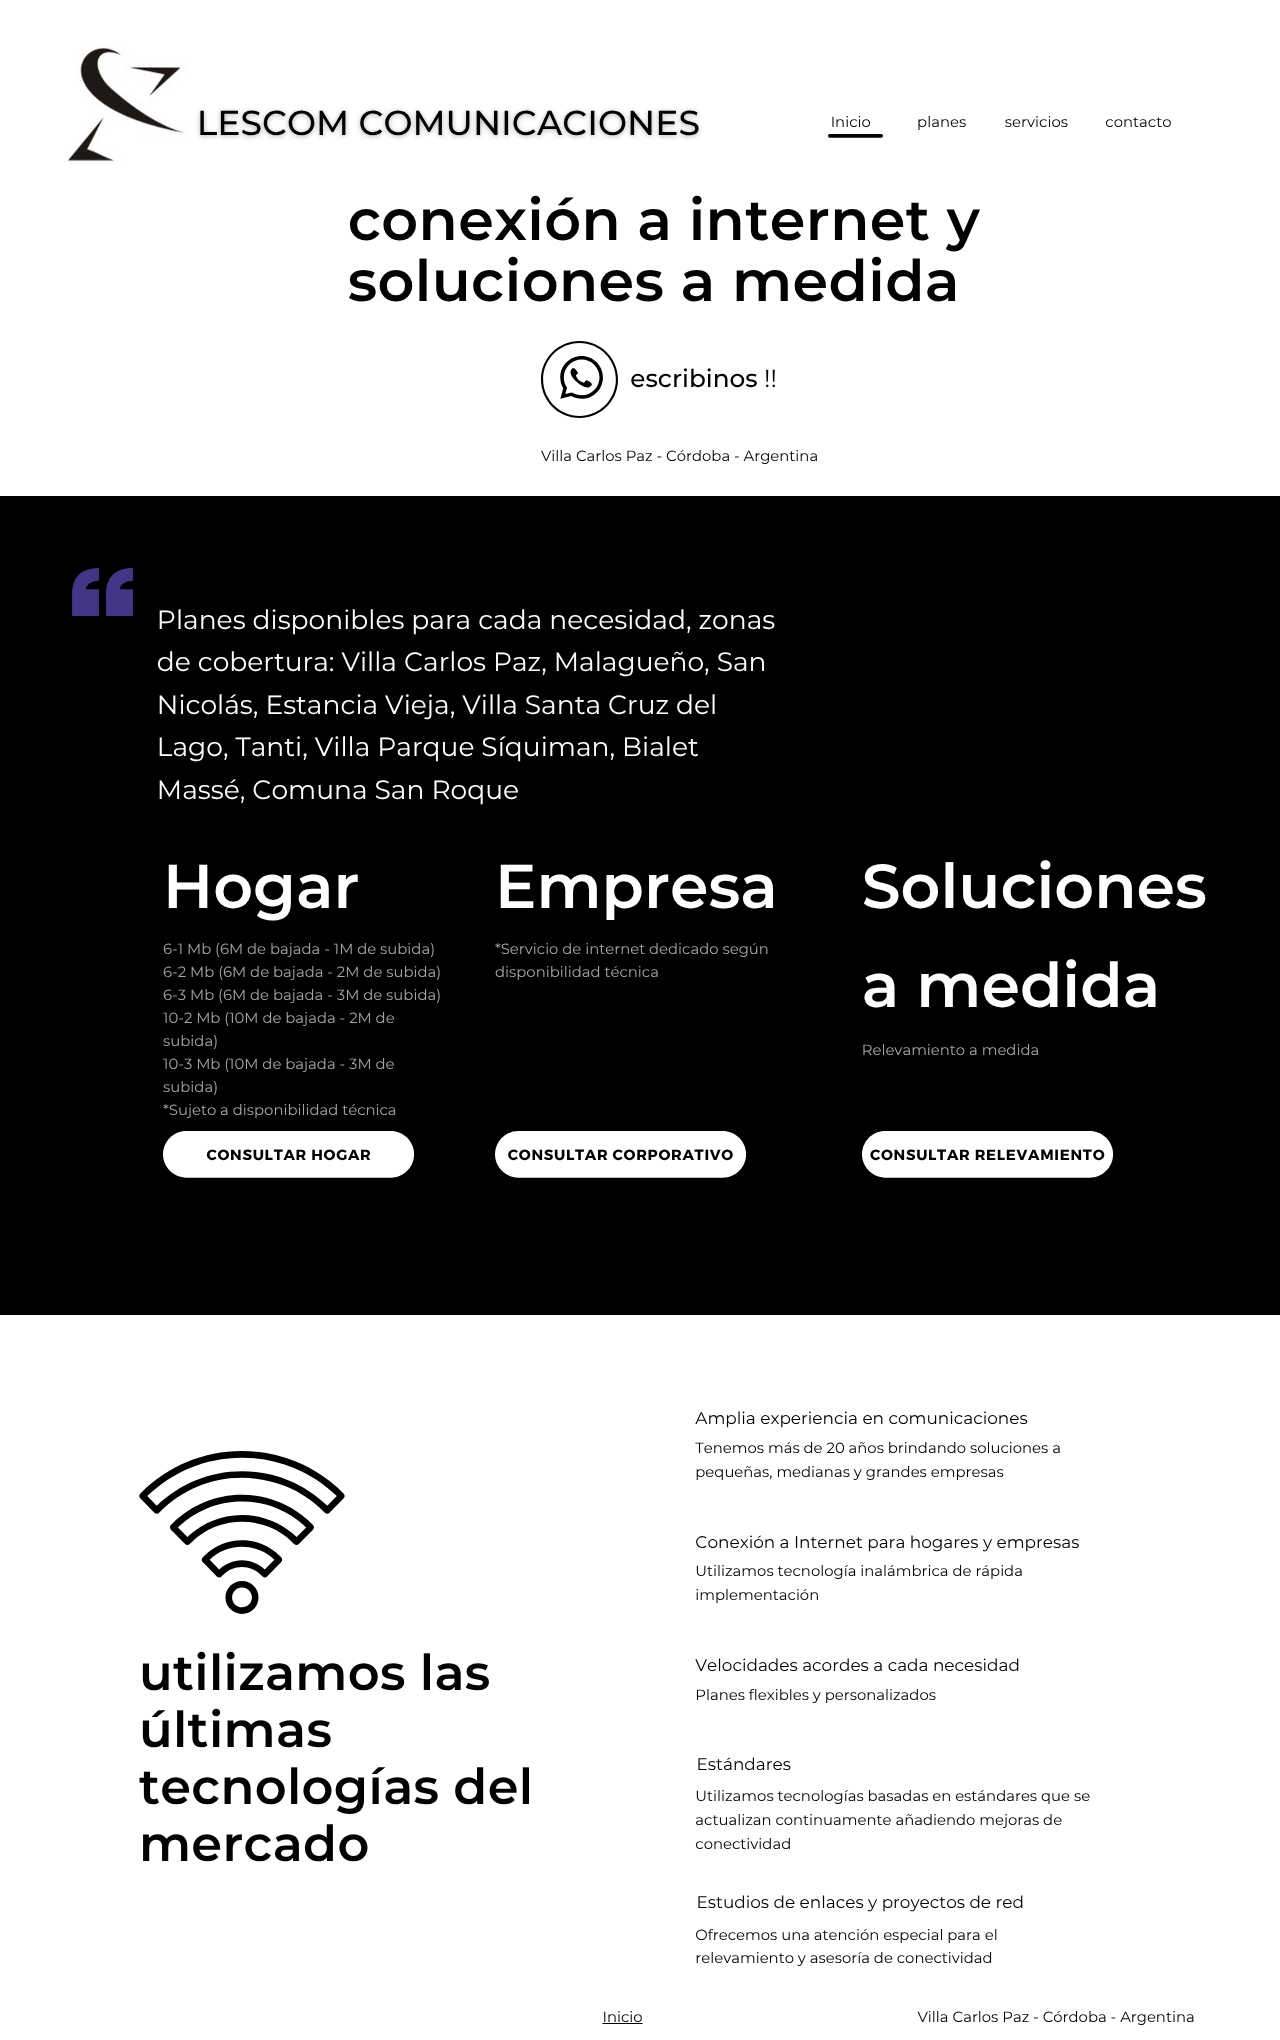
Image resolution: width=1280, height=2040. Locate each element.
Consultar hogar (288, 1154)
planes (941, 122)
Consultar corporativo (621, 1154)
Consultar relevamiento (987, 1154)
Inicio (623, 2017)
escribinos (693, 379)
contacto (1138, 122)
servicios (1036, 122)
